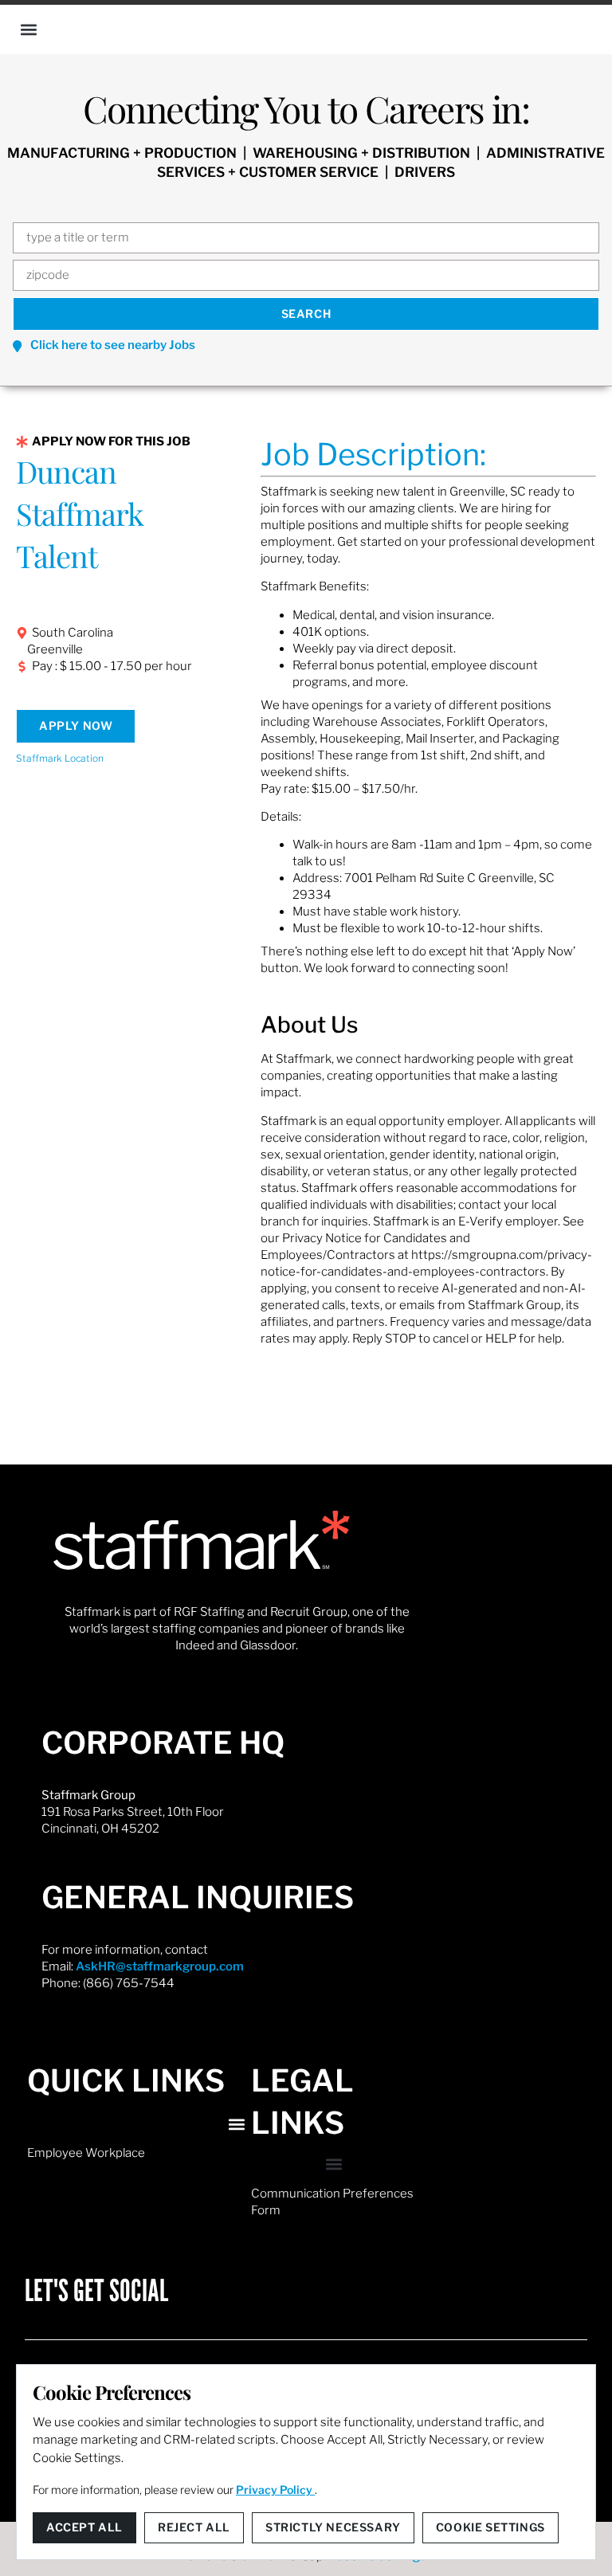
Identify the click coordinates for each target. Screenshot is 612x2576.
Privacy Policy (275, 2490)
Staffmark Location (60, 758)
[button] (29, 29)
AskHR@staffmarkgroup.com (160, 1966)
